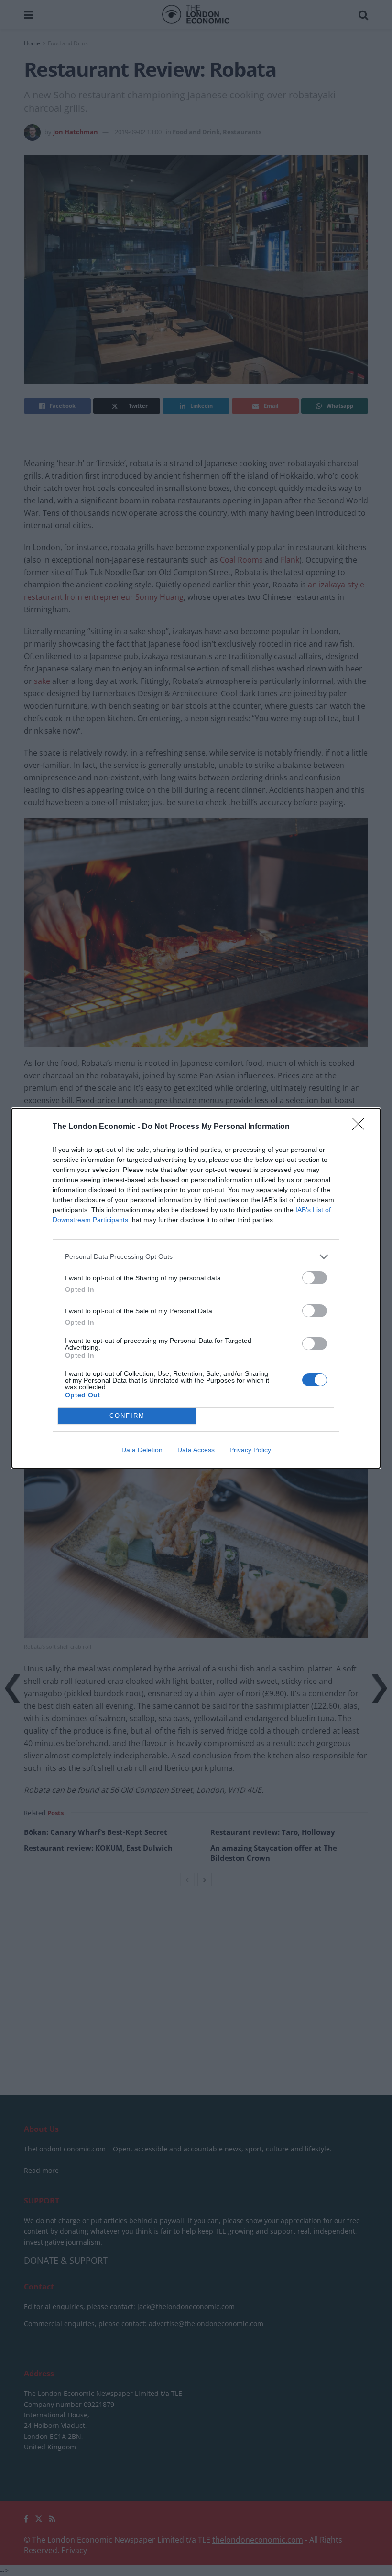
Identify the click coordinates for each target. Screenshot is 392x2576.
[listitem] (196, 1257)
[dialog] (196, 1288)
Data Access (196, 1450)
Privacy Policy (250, 1450)
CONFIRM (127, 1416)
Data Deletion (142, 1450)
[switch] (315, 1278)
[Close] (361, 1127)
